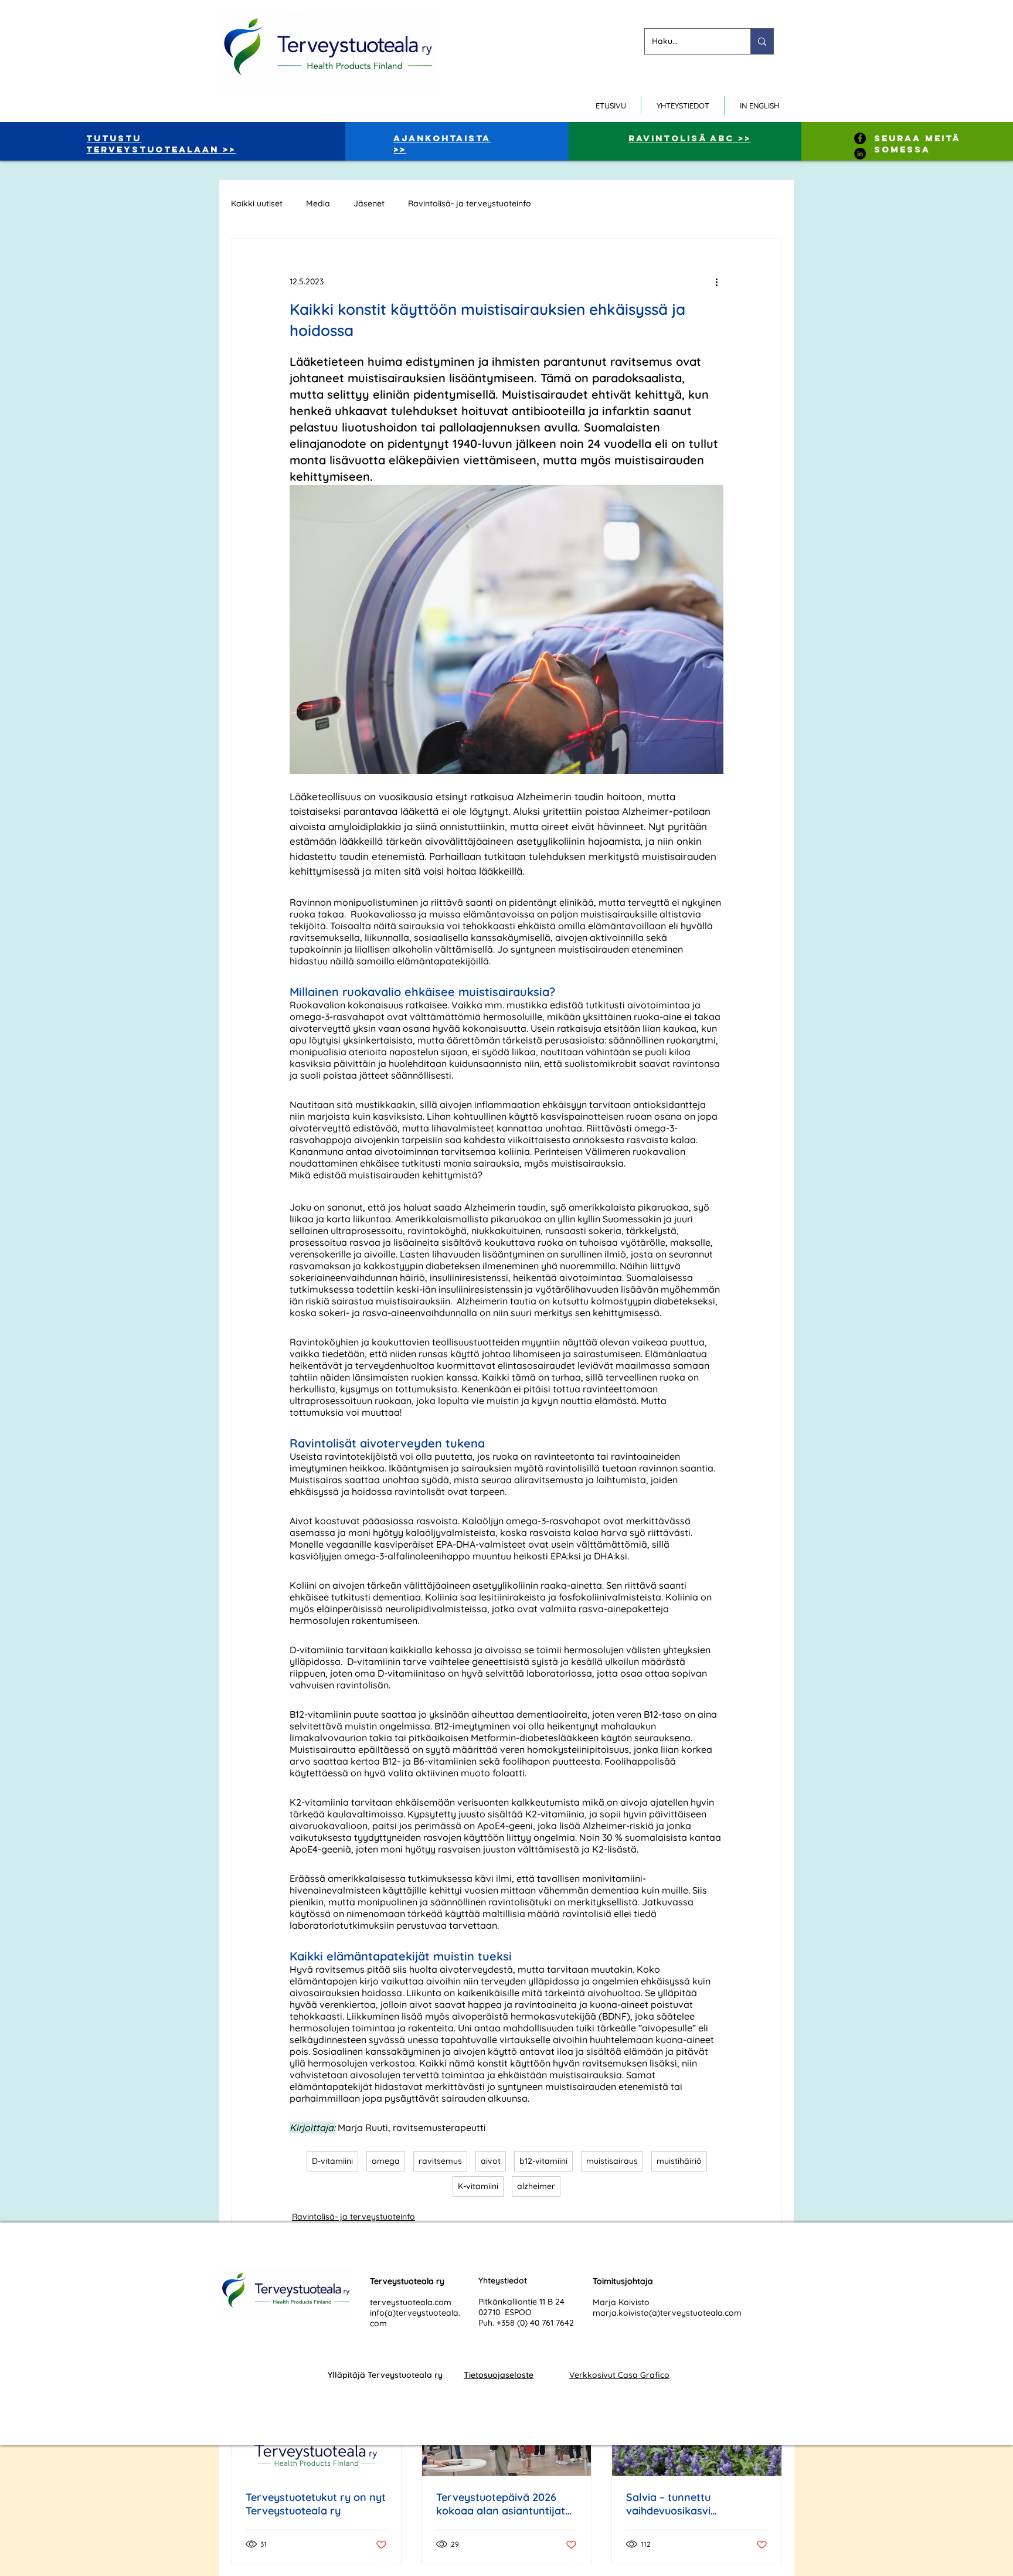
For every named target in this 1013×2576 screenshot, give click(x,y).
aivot (491, 2161)
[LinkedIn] (860, 154)
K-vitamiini (478, 2186)
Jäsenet (369, 204)
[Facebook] (860, 138)
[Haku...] (762, 41)
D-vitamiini (332, 2161)
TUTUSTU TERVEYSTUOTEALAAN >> (161, 144)
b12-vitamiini (543, 2161)
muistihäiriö (679, 2161)
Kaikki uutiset (257, 204)
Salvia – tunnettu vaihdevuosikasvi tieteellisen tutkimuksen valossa (685, 2504)
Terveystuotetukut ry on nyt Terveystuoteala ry (316, 2504)
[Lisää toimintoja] (716, 281)
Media (318, 204)
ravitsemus (440, 2161)
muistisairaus (612, 2161)
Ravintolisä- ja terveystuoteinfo (470, 204)
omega (386, 2161)
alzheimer (536, 2186)
